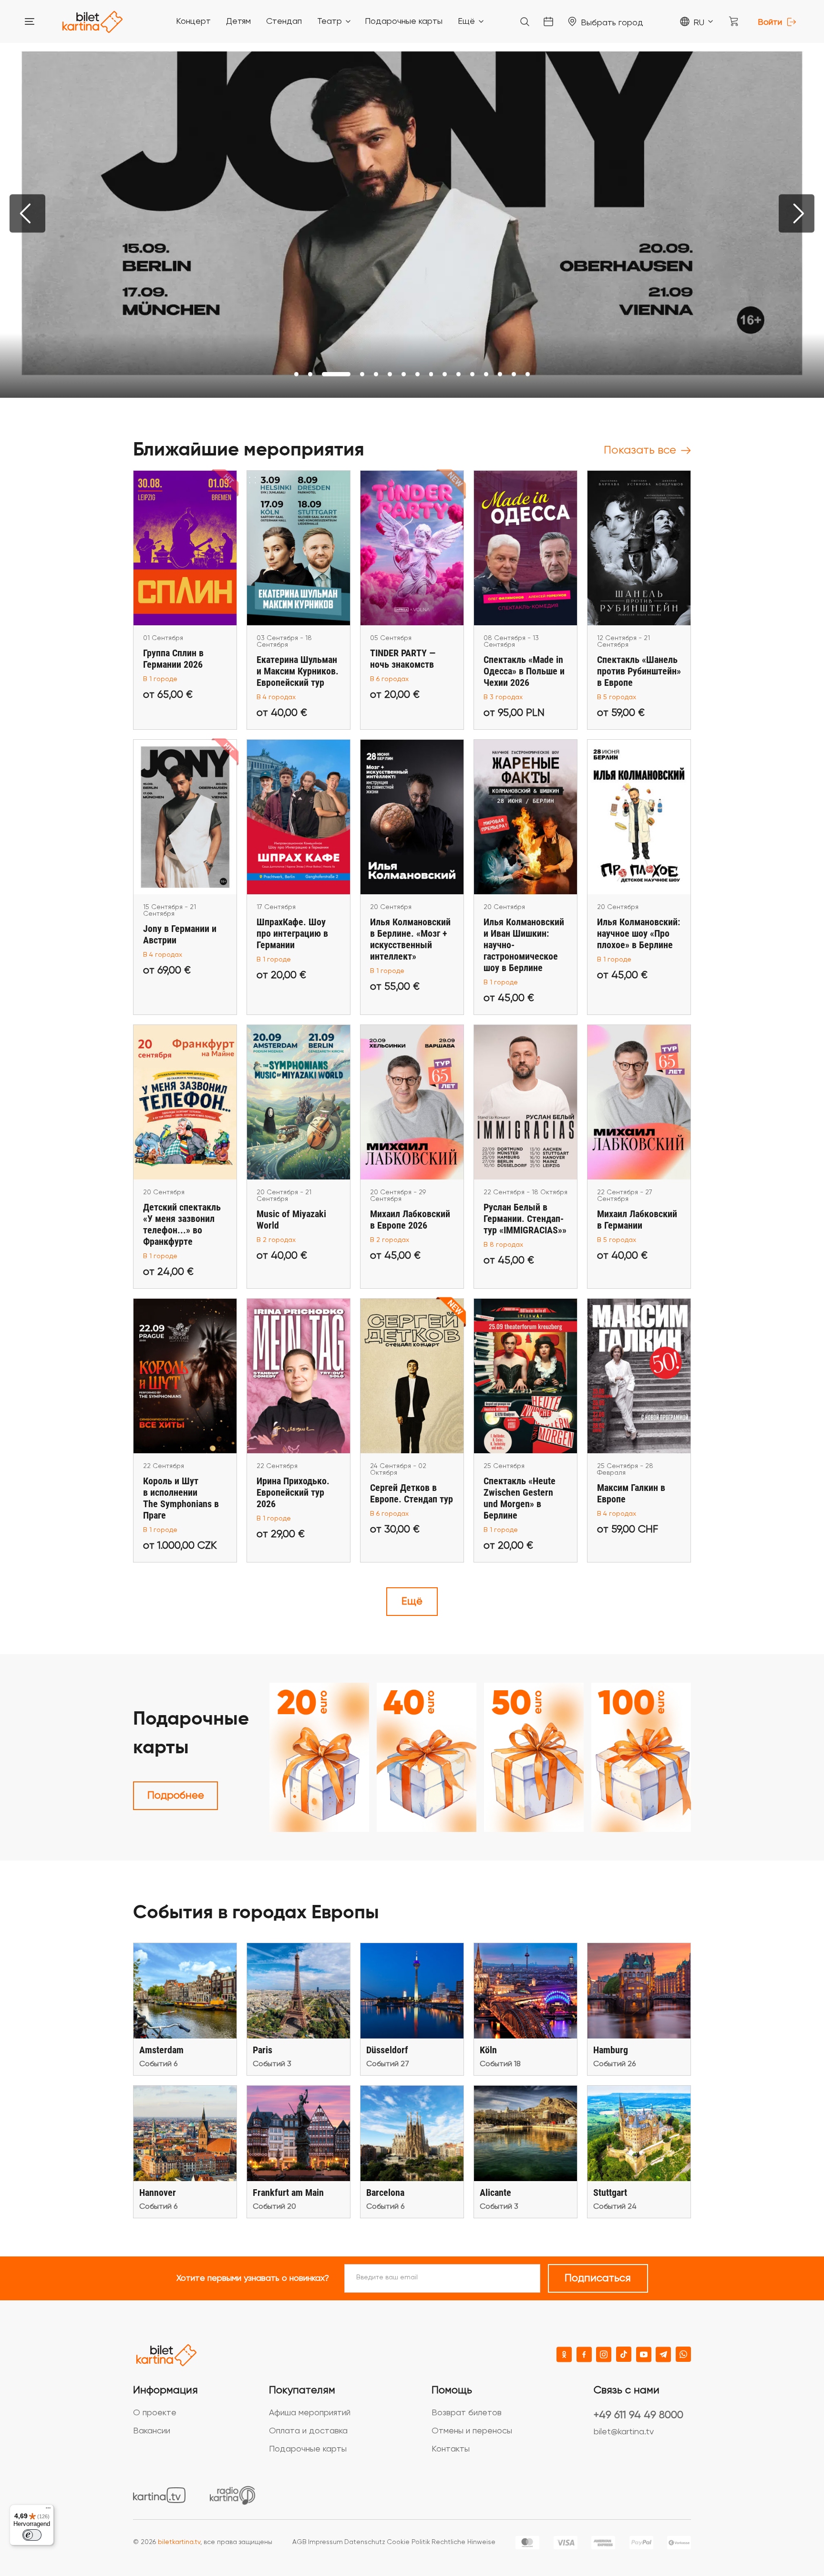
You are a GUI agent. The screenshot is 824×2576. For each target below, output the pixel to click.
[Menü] (48, 2510)
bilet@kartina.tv (624, 2432)
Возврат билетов (467, 2413)
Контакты (451, 2449)
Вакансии (152, 2431)
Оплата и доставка (308, 2431)
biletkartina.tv (179, 2542)
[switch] (32, 2535)
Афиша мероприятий (310, 2413)
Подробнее (176, 1796)
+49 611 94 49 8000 (639, 2415)
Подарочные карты (308, 2449)
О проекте (155, 2413)
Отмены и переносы (472, 2431)
